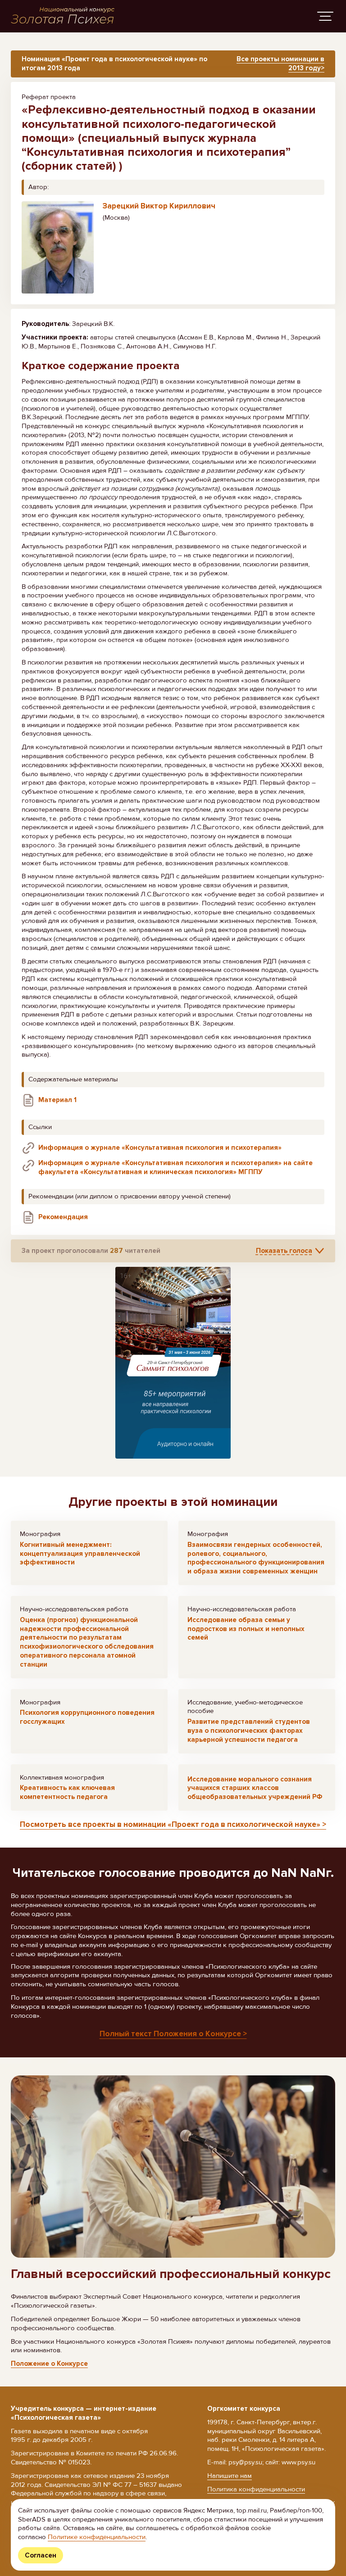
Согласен (41, 2555)
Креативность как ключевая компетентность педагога (67, 1792)
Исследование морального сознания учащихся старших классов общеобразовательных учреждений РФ (255, 1788)
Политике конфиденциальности (97, 2537)
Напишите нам (230, 2476)
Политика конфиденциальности (256, 2489)
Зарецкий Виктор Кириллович (159, 206)
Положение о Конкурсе (49, 2364)
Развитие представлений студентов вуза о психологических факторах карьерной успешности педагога (249, 1731)
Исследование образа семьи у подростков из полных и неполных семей (246, 1629)
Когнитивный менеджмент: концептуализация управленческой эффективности (80, 1554)
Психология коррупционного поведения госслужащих (87, 1717)
